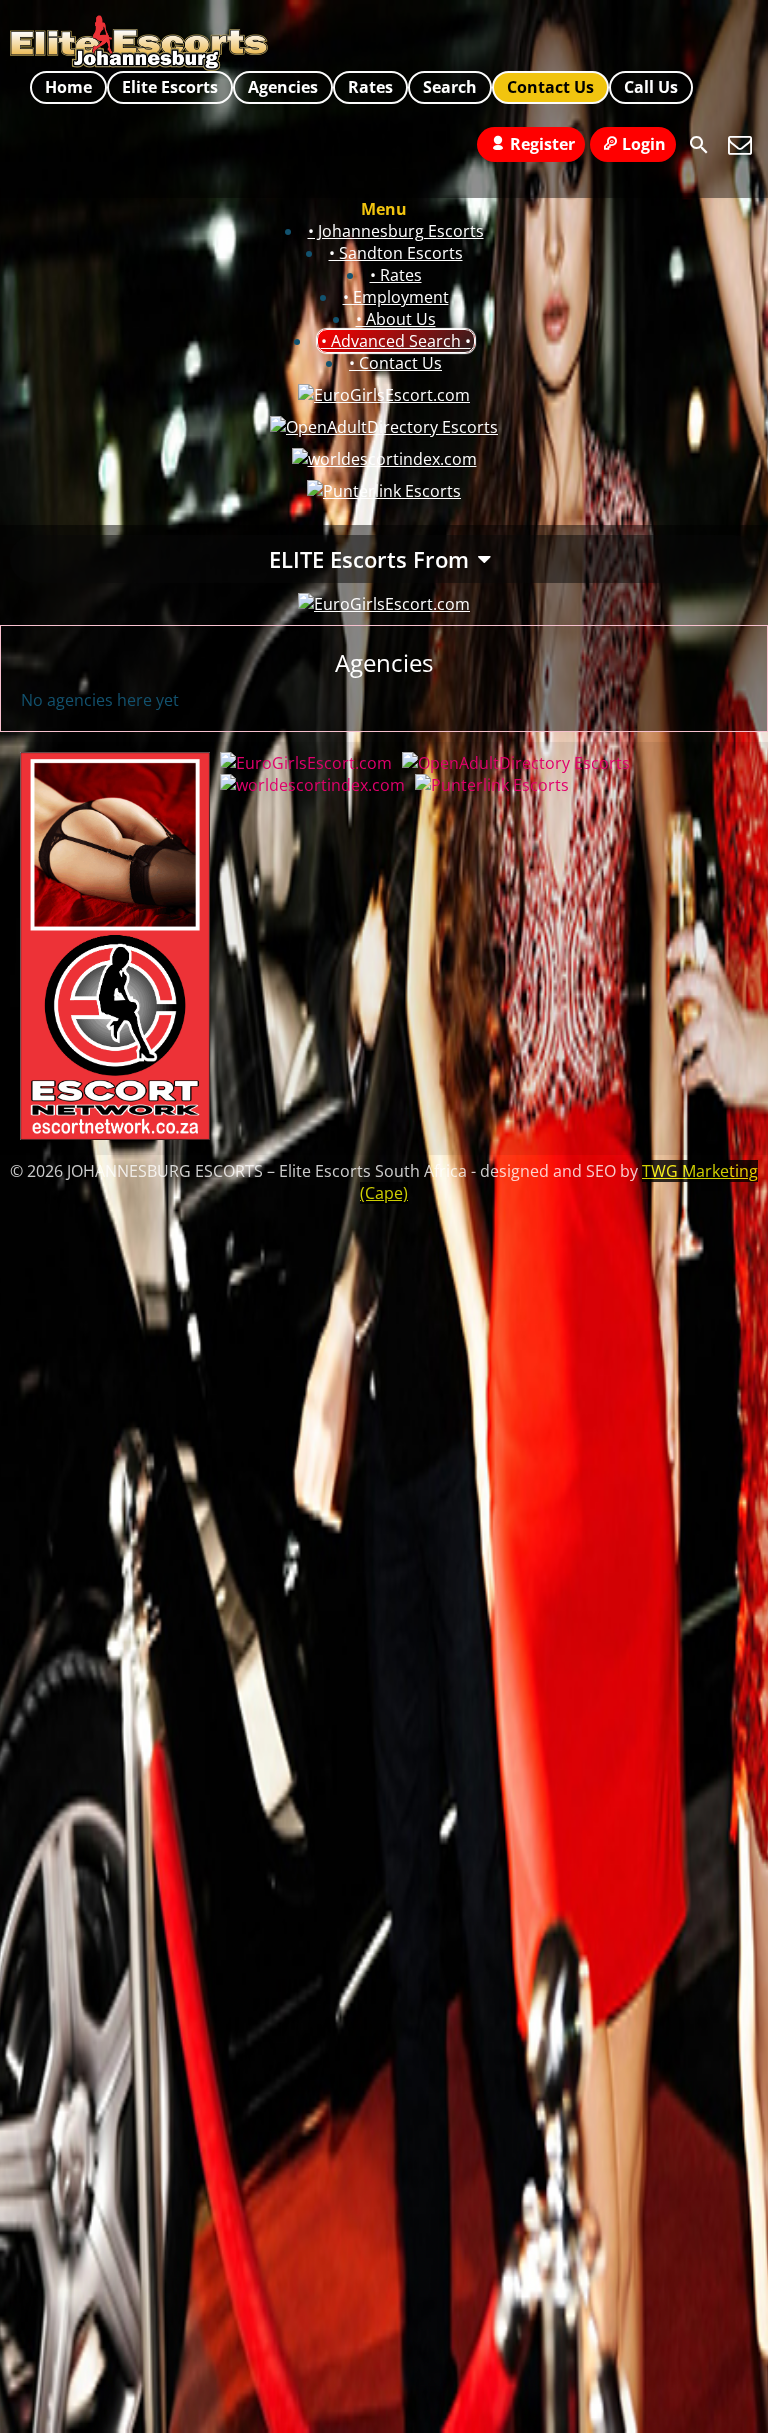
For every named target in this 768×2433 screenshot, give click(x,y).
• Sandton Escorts (396, 253)
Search (450, 87)
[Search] (699, 145)
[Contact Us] (740, 145)
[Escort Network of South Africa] (115, 1134)
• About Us (396, 319)
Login (644, 144)
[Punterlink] (384, 491)
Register (542, 144)
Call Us (651, 87)
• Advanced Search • (396, 341)
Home (68, 87)
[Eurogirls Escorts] (384, 604)
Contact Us (550, 87)
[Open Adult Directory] (384, 427)
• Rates (396, 275)
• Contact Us (395, 363)
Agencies (283, 87)
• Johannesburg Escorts (396, 231)
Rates (370, 87)
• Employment (396, 297)
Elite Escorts (170, 87)
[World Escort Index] (384, 459)
